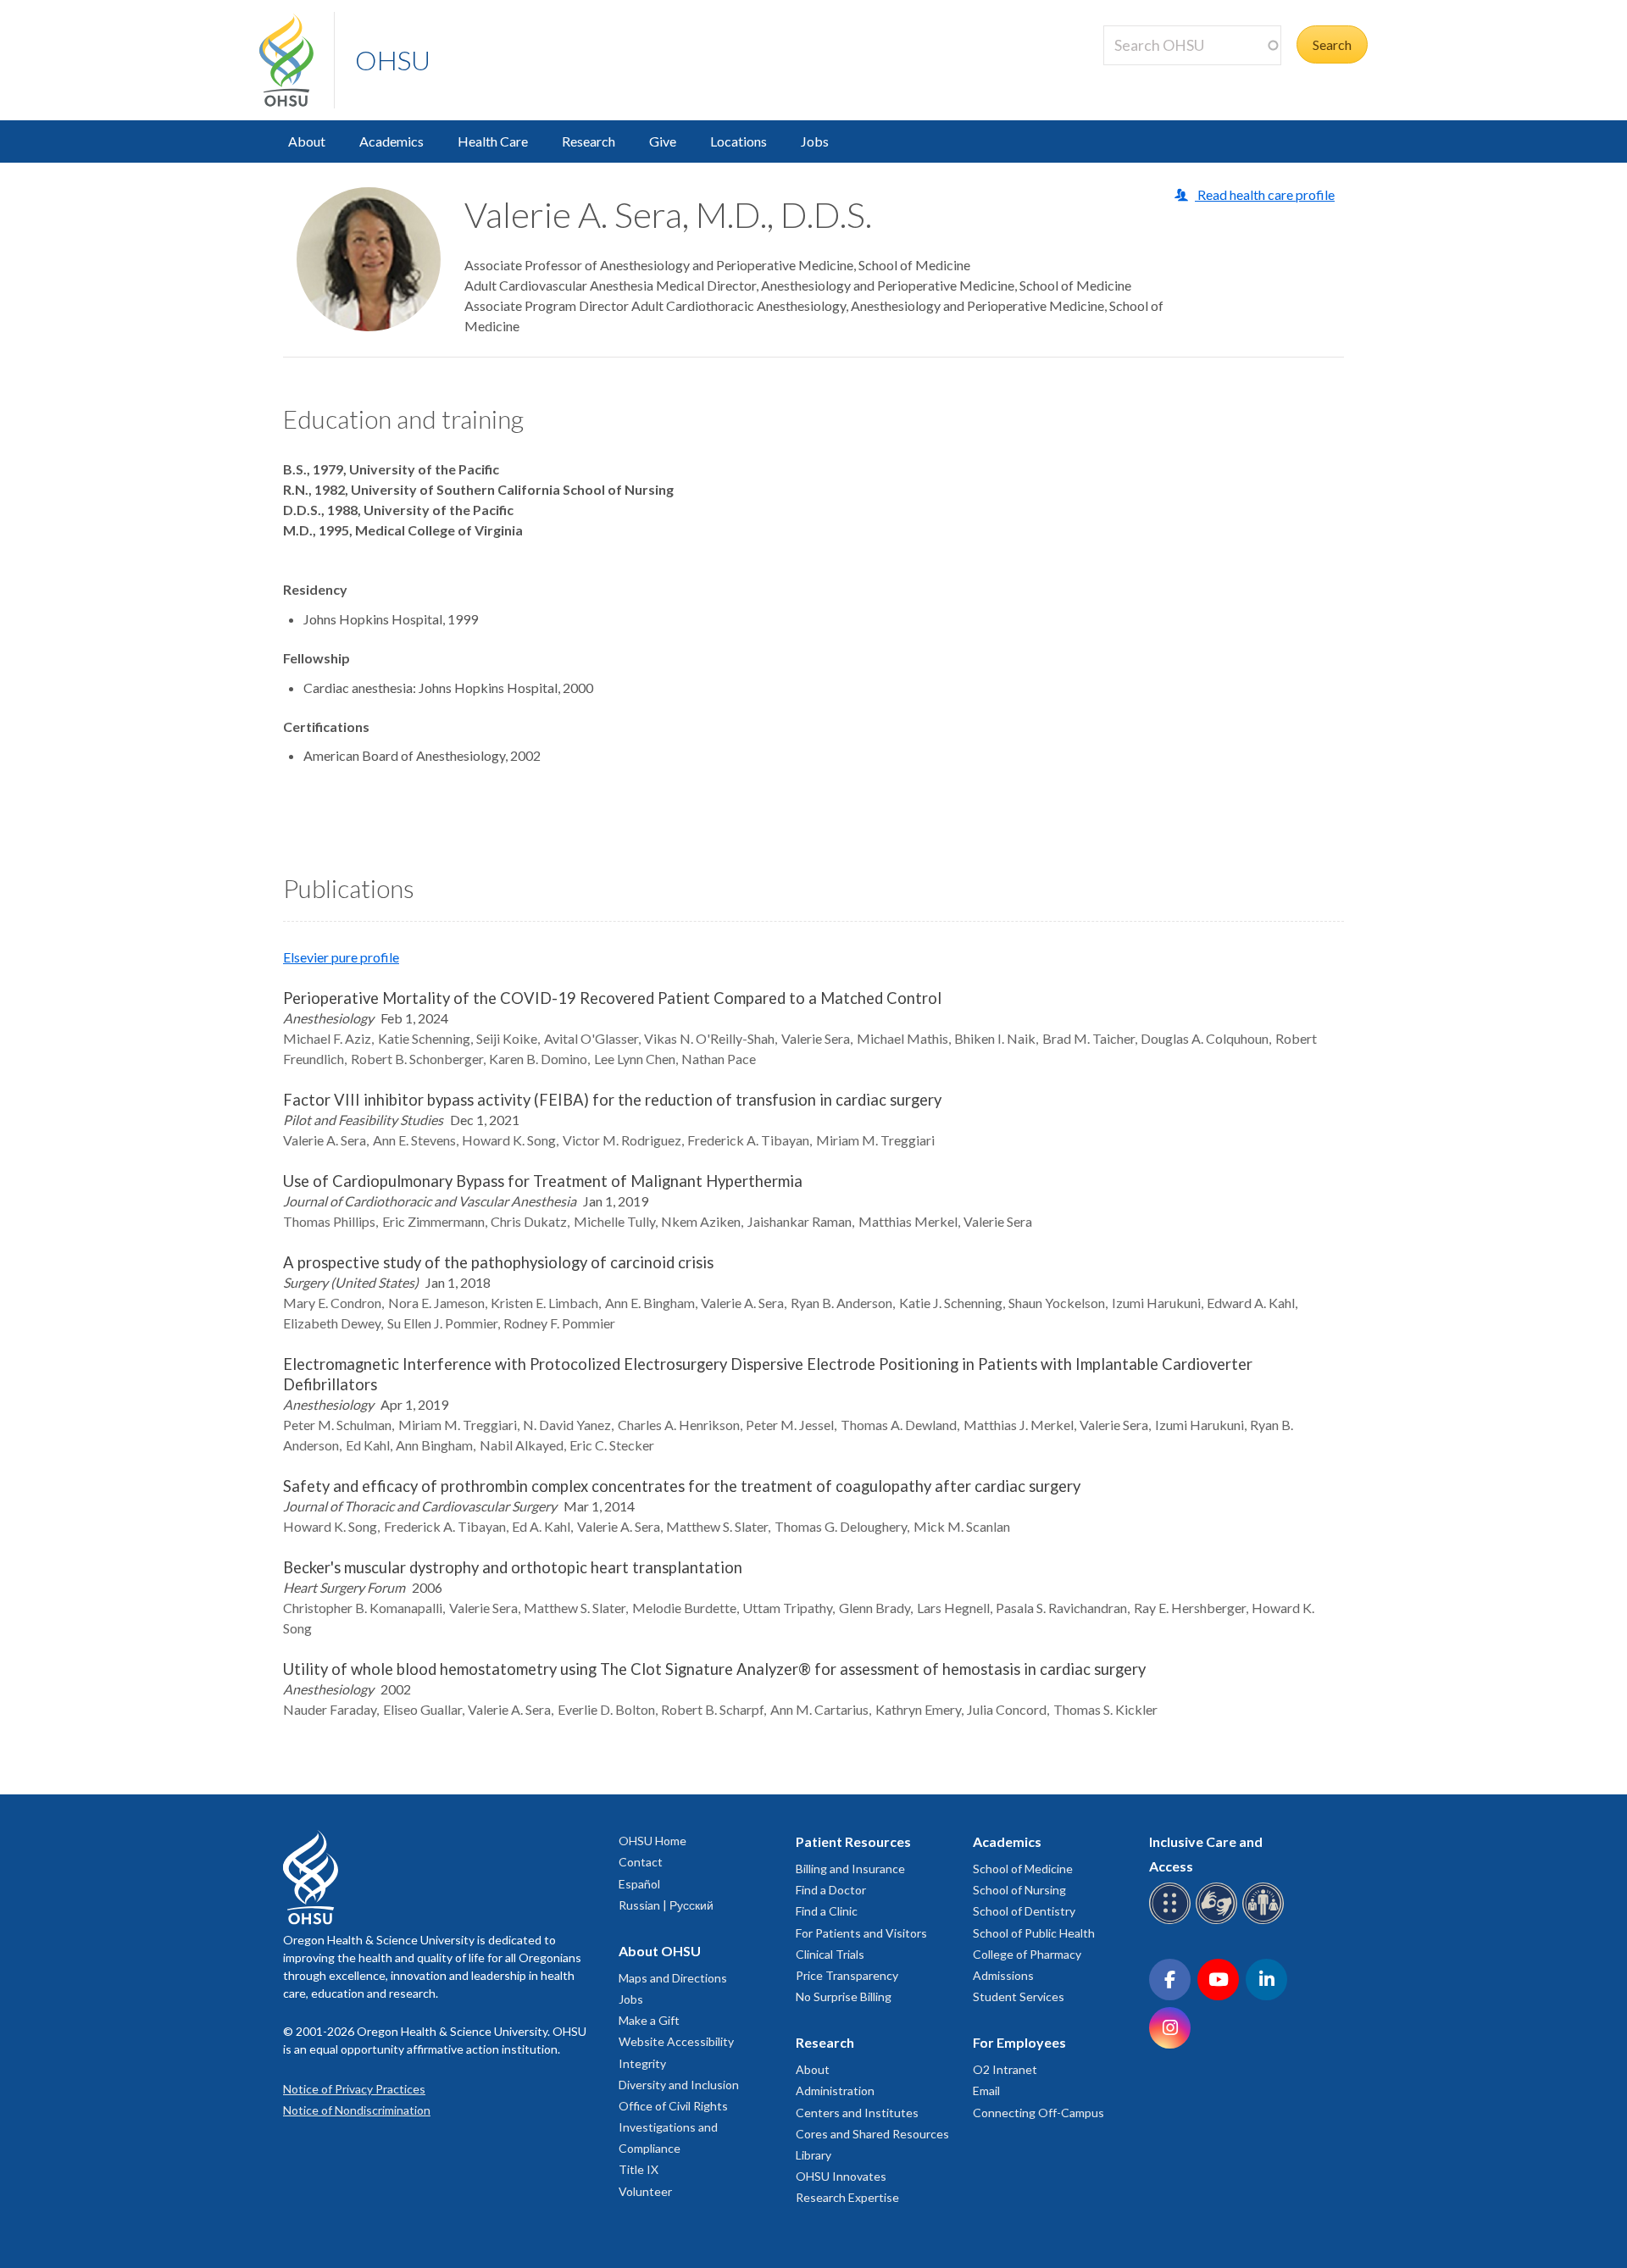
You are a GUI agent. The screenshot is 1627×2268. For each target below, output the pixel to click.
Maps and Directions (673, 1978)
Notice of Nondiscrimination (357, 2110)
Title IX (639, 2169)
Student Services (1019, 1996)
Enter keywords (1156, 75)
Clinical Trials (830, 1954)
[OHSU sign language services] (1219, 1921)
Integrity (642, 2063)
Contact (641, 1862)
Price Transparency (847, 1975)
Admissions (1003, 1975)
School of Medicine (1023, 1869)
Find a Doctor (831, 1890)
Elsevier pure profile (341, 957)
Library (813, 2155)
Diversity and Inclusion (679, 2085)
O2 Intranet (1005, 2069)
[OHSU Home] (297, 60)
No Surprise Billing (844, 1996)
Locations (739, 141)
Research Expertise (847, 2197)
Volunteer (645, 2191)
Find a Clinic (827, 1911)
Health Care (493, 141)
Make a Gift (649, 2020)
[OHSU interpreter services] (1266, 1921)
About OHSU (660, 1951)
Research (589, 141)
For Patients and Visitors (861, 1933)
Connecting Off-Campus (1038, 2113)
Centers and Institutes (857, 2113)
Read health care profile (1265, 194)
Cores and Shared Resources (872, 2134)
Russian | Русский (666, 1905)
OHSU (393, 60)
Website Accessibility (676, 2041)
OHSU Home (652, 1841)
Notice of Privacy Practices (354, 2089)
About (307, 141)
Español (639, 1884)
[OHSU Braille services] (1172, 1921)
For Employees (1019, 2042)
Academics (391, 141)
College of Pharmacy (1027, 1954)
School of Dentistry (1024, 1911)
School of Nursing (1019, 1890)
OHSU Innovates (841, 2176)
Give (663, 141)
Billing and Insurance (850, 1869)
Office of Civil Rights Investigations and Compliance (673, 2127)
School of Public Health (1034, 1933)
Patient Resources (853, 1841)
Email (986, 2091)
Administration (835, 2091)
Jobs (815, 141)
